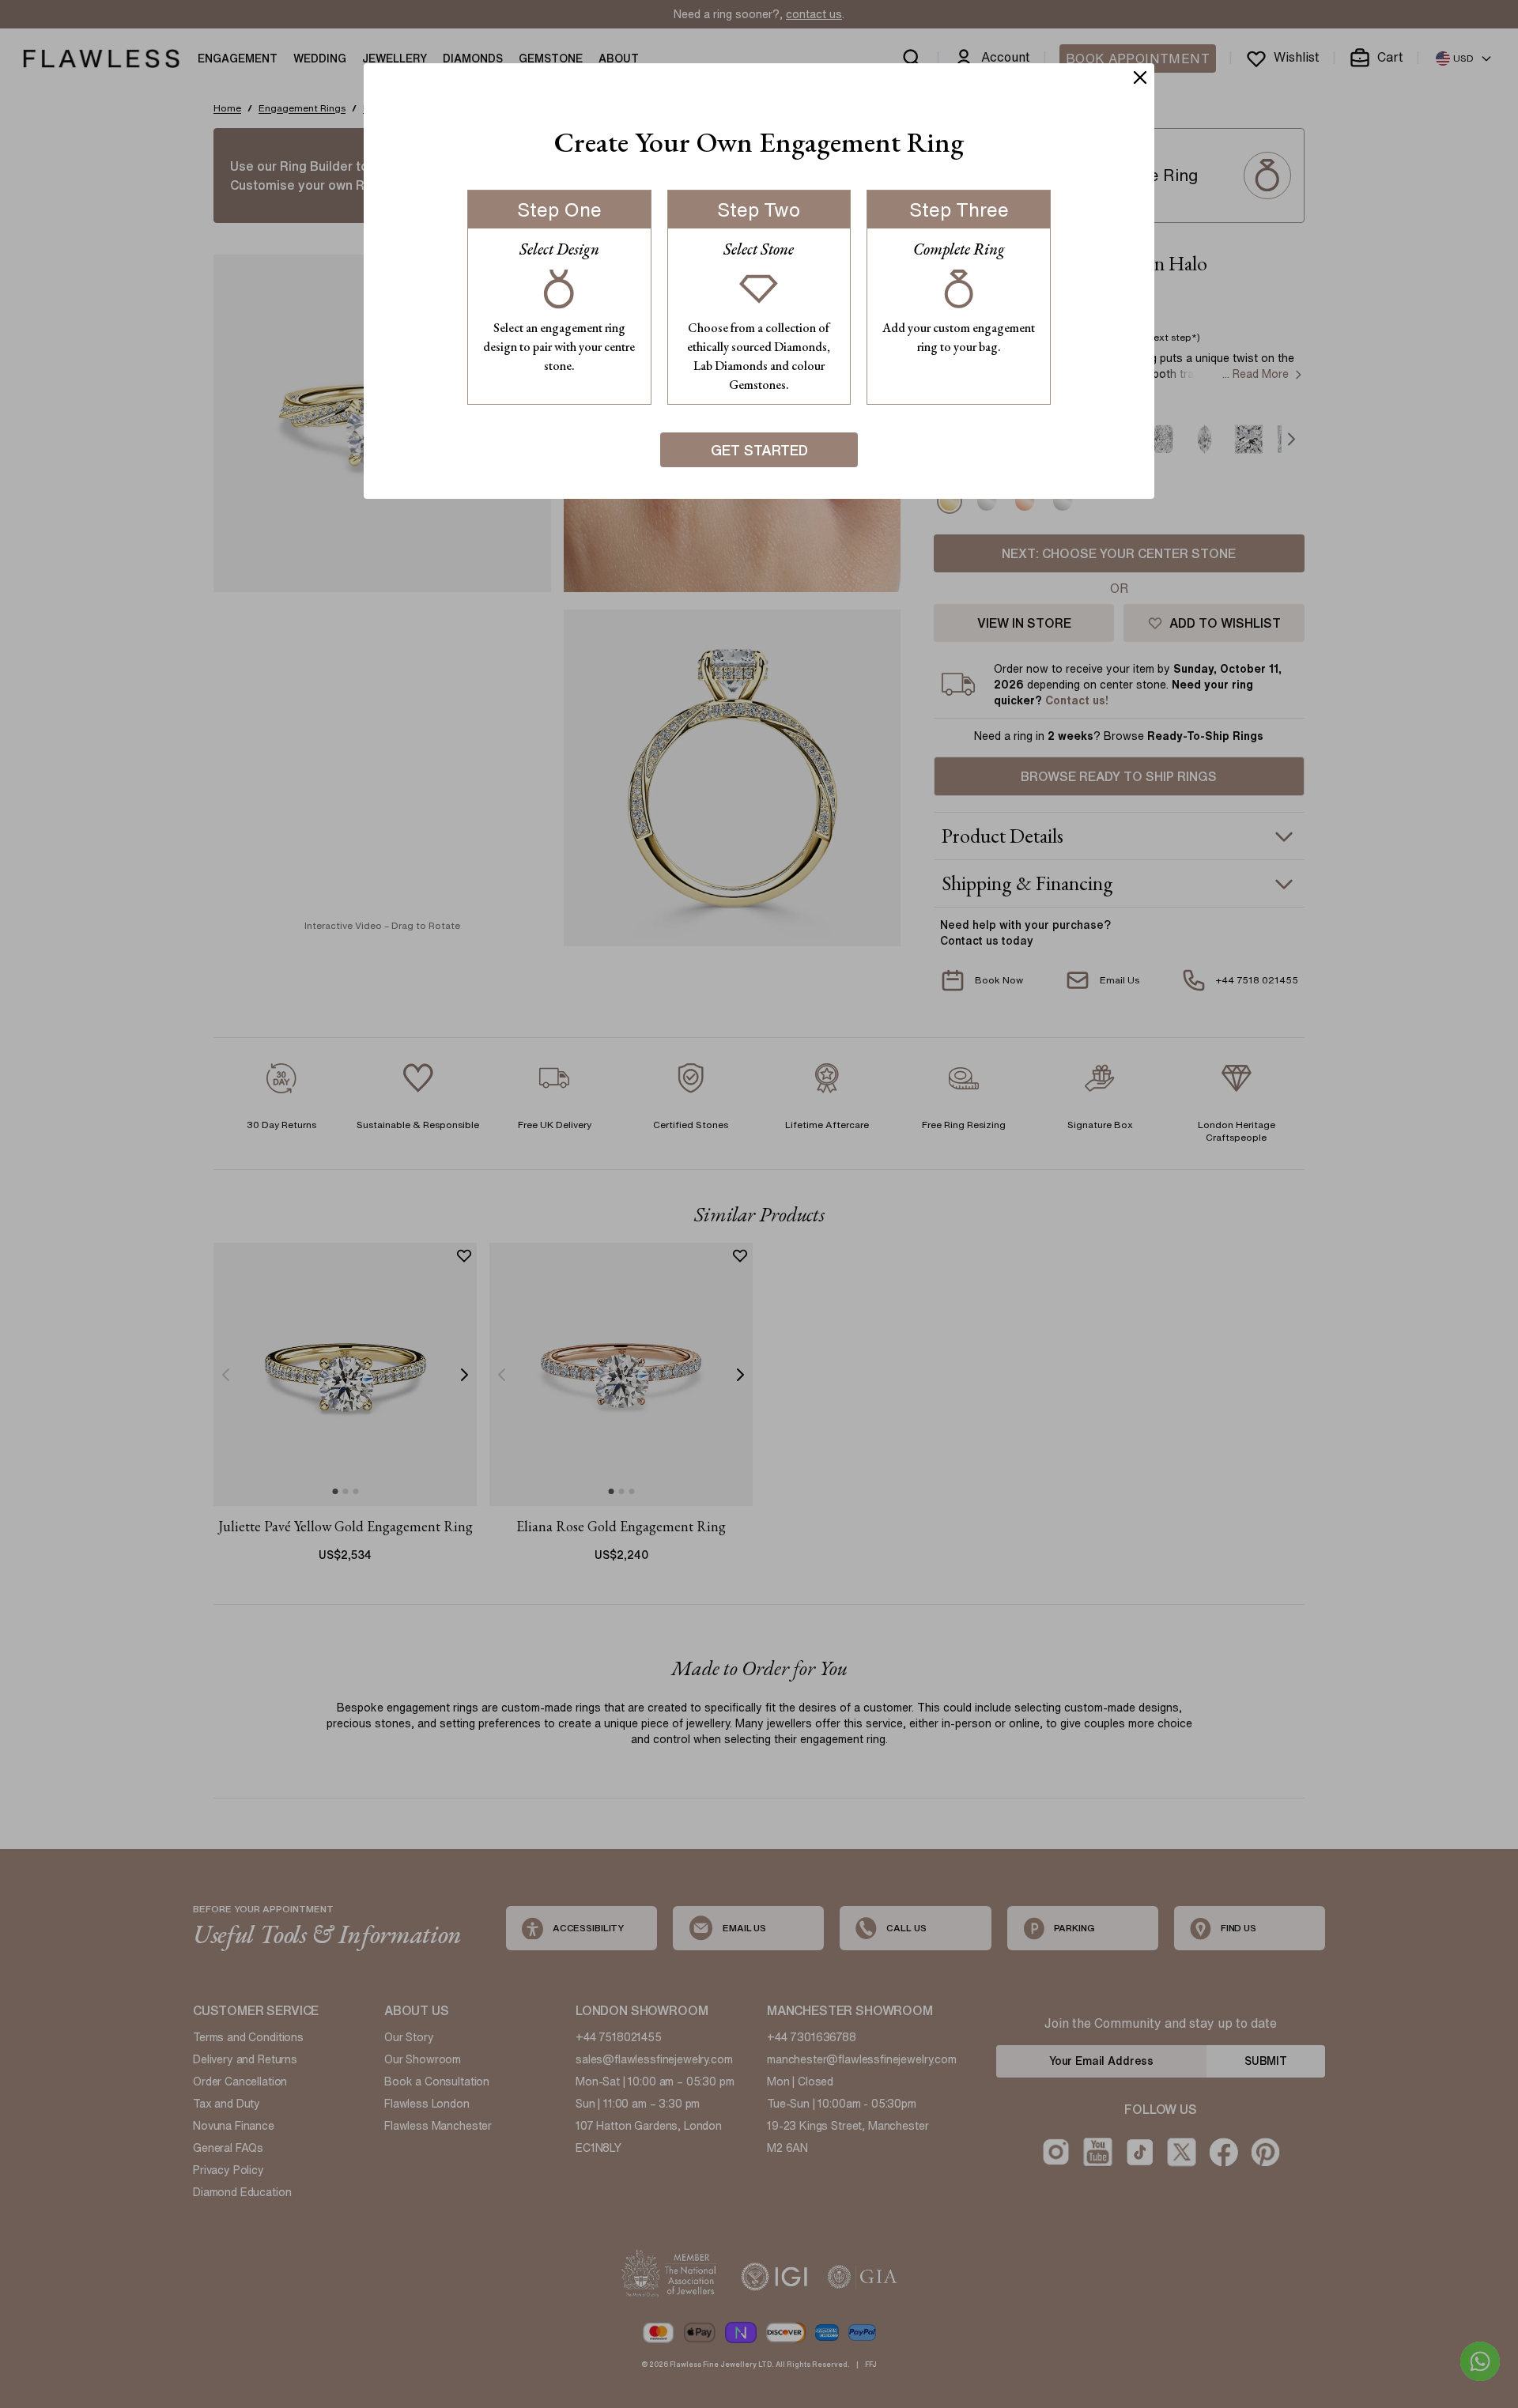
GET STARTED (759, 450)
